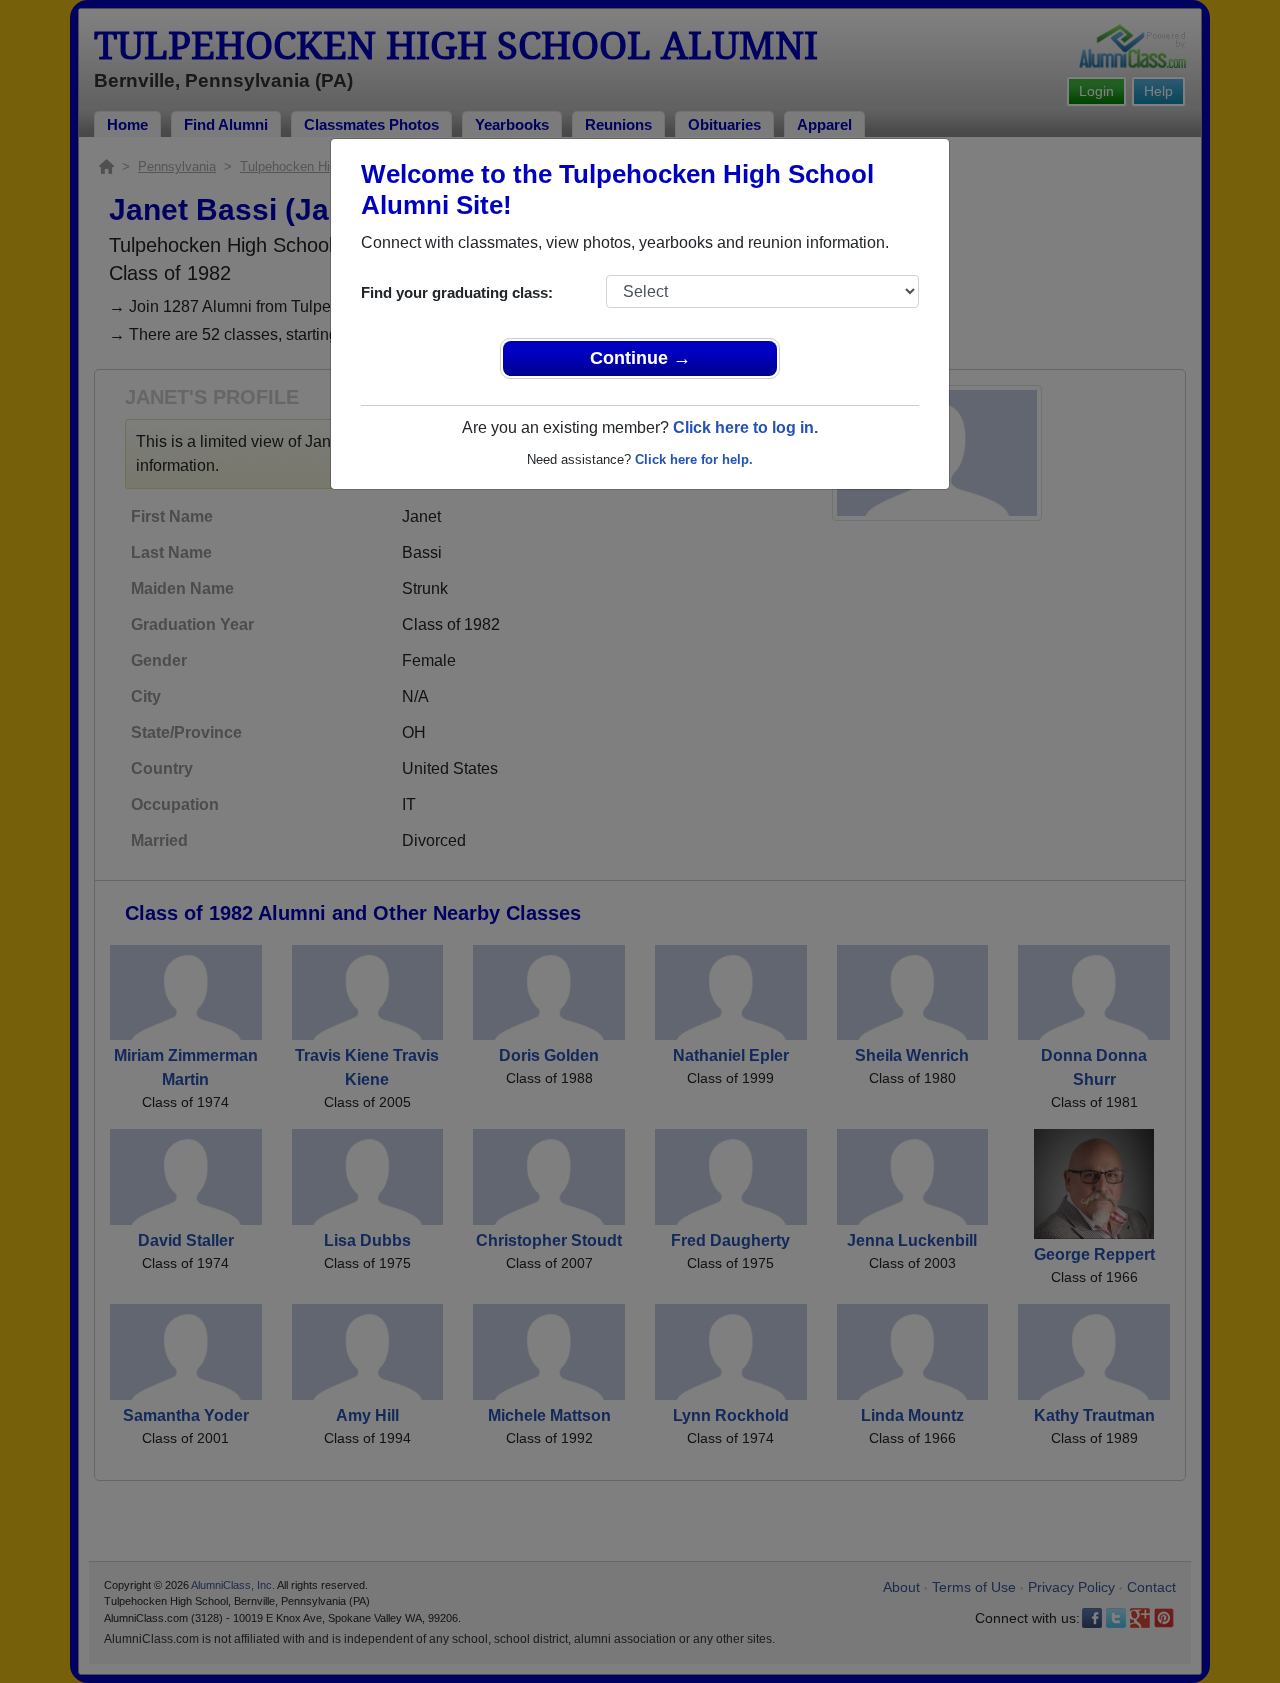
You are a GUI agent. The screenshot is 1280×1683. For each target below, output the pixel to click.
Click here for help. (694, 459)
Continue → (640, 358)
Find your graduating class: (457, 292)
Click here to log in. (745, 427)
